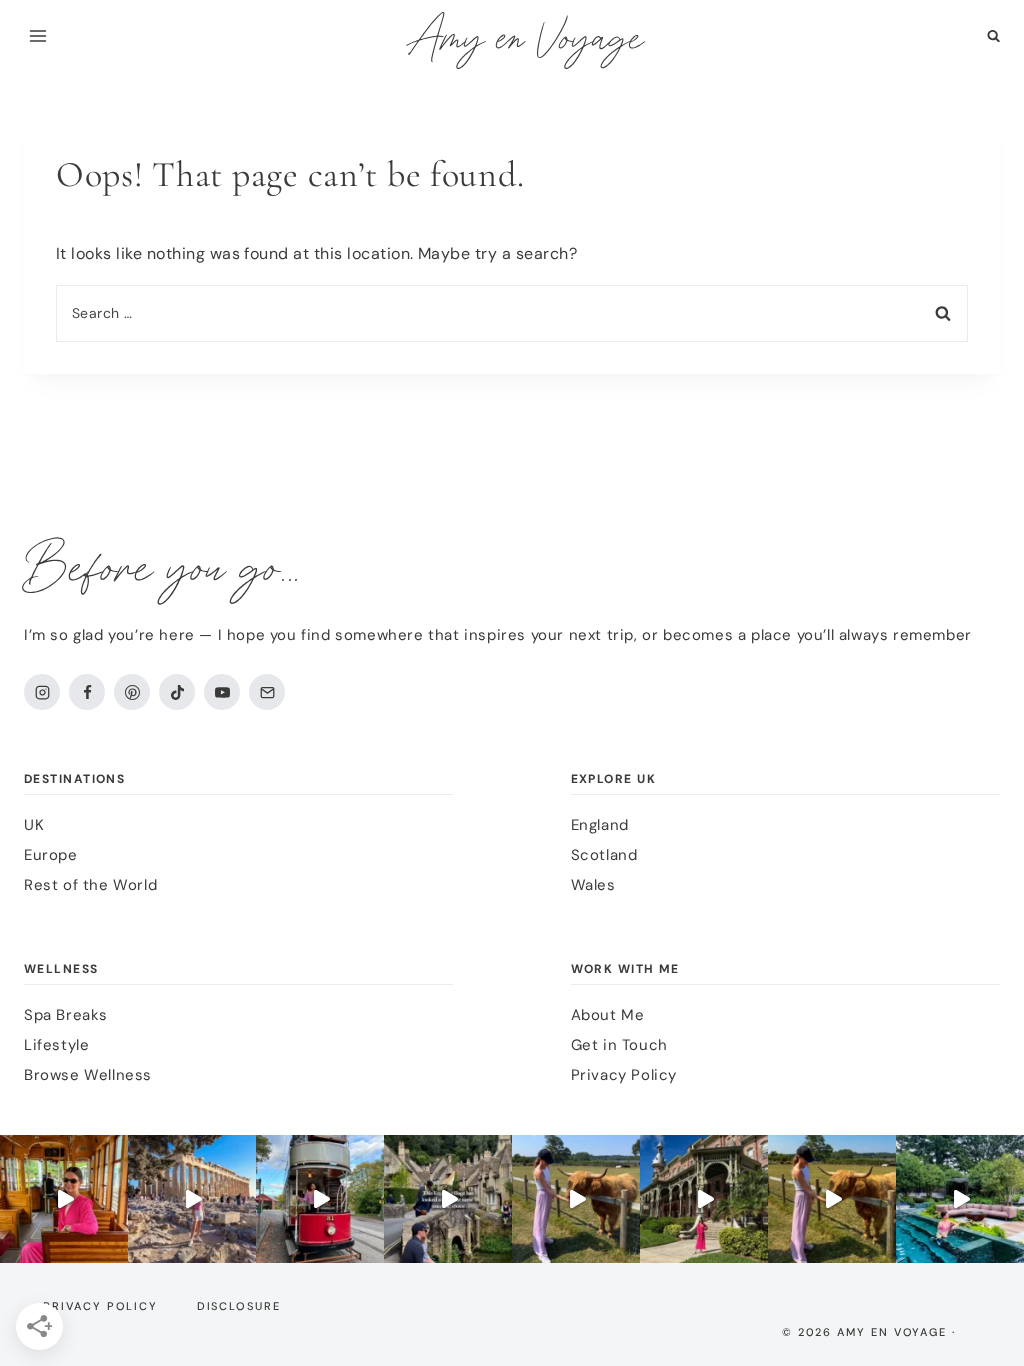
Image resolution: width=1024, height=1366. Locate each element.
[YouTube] (222, 692)
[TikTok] (177, 692)
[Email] (267, 692)
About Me (608, 1015)
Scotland (604, 855)
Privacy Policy (624, 1075)
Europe (51, 855)
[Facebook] (87, 692)
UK (34, 825)
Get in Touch (619, 1045)
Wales (593, 885)
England (600, 825)
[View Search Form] (993, 36)
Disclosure (239, 1306)
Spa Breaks (66, 1015)
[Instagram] (42, 692)
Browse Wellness (88, 1075)
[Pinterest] (132, 692)
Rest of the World (90, 885)
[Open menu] (38, 35)
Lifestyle (56, 1045)
